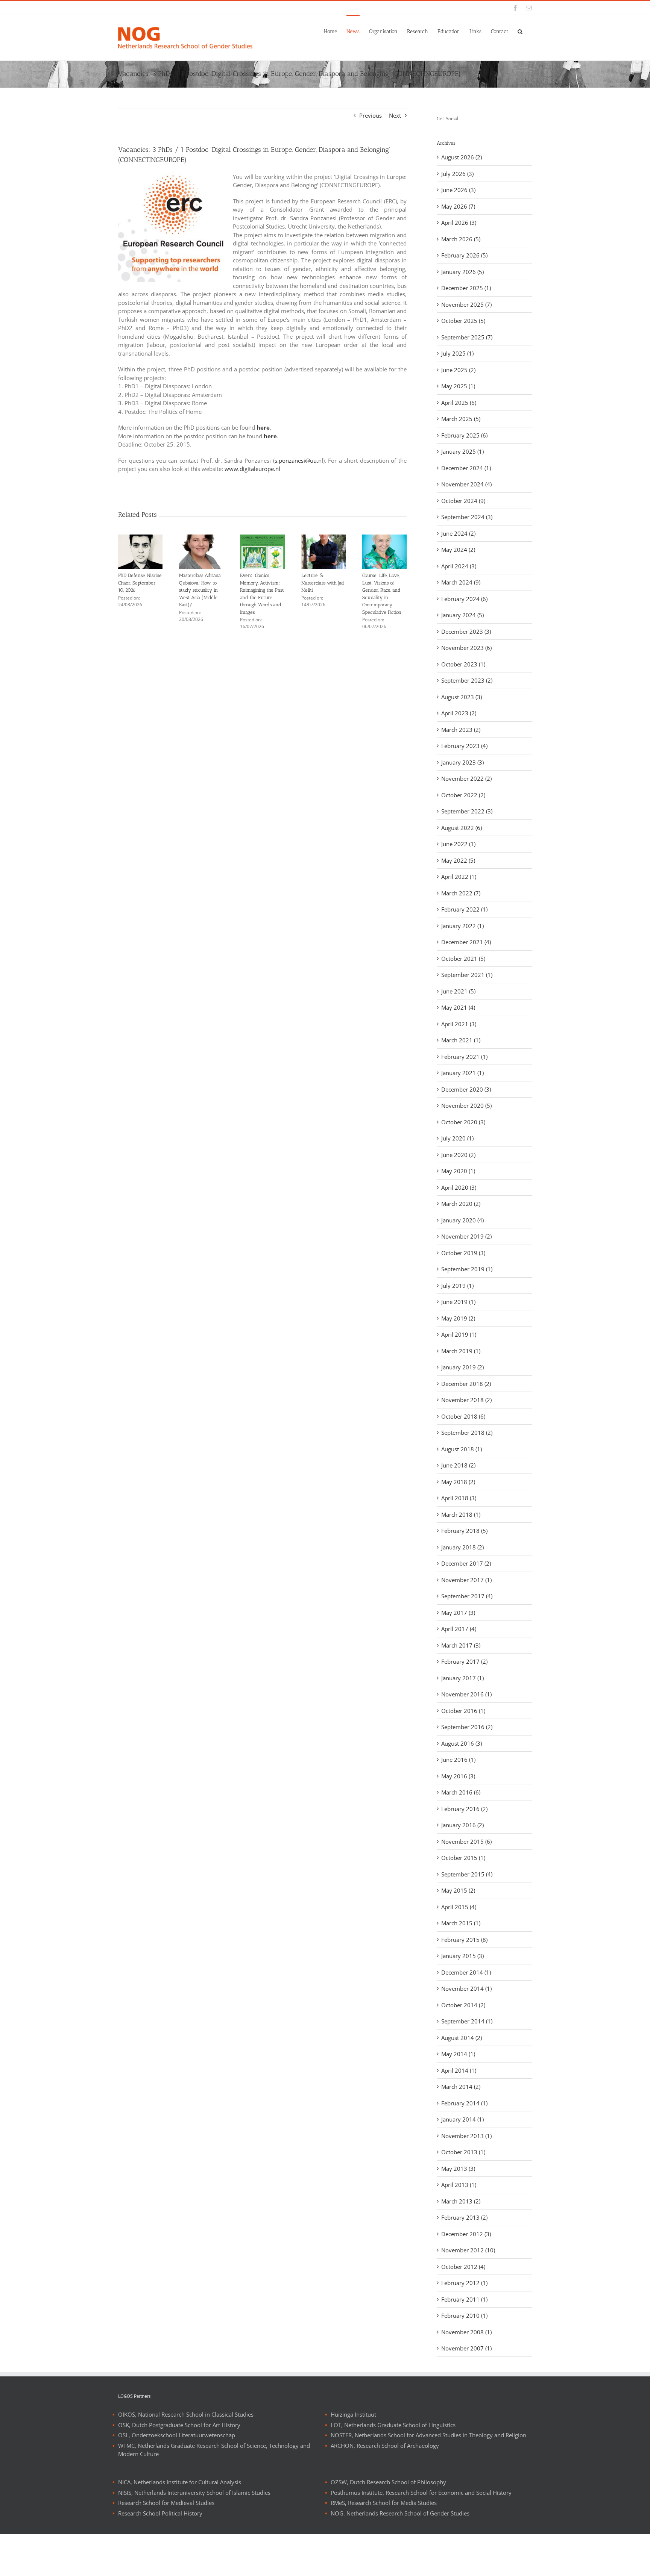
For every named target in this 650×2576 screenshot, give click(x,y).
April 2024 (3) (459, 566)
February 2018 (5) (464, 1531)
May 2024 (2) (458, 550)
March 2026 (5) (461, 239)
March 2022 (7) (461, 893)
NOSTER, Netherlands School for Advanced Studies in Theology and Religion (428, 2435)
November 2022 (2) (466, 778)
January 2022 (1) (462, 926)
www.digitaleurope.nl (252, 469)
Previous (371, 115)
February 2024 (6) (464, 599)
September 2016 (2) (467, 1727)
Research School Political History (160, 2513)
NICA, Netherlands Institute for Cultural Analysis (180, 2482)
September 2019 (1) (467, 1269)
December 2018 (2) (466, 1384)
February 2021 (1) (464, 1057)
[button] (520, 31)
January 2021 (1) (462, 1073)
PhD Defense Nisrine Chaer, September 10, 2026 (140, 583)
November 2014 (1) (466, 1988)
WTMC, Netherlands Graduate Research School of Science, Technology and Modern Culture (214, 2450)
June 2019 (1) (458, 1302)
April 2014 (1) (459, 2070)
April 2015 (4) (459, 1907)
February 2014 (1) (464, 2103)
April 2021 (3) (459, 1024)
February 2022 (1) (464, 909)
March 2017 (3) (461, 1645)
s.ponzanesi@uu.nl (299, 460)
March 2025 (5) (461, 419)
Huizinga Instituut (353, 2414)
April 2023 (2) (459, 713)
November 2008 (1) (466, 2332)
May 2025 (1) (458, 386)
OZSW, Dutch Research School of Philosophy (388, 2482)
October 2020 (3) (463, 1122)
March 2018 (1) (461, 1514)
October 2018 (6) (463, 1416)
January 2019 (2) (462, 1367)
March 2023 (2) (461, 730)
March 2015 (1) (461, 1923)
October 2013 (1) (463, 2152)
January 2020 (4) (462, 1220)
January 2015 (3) (462, 1956)
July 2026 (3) (457, 174)
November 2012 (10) (468, 2250)
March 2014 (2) (461, 2087)
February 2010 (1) (464, 2316)
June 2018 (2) (458, 1465)
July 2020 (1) (457, 1138)
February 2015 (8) (464, 1940)
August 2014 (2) (462, 2038)
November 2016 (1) (466, 1694)
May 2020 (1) (458, 1171)
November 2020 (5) (466, 1106)
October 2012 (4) (463, 2267)
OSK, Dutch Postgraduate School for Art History (179, 2425)
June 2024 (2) (458, 533)
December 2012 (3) (466, 2234)
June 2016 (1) (458, 1760)
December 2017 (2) (466, 1563)
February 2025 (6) (464, 435)
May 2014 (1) (458, 2054)
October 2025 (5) (463, 321)
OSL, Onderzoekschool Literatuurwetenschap (177, 2435)
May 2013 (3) (458, 2169)
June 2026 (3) (458, 190)
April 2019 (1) (459, 1334)
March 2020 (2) (461, 1204)
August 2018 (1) (462, 1449)
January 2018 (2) (462, 1547)
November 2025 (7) (466, 304)
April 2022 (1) (459, 877)
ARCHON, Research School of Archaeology (385, 2446)
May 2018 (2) (458, 1482)
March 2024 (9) (461, 582)
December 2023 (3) (466, 632)
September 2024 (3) (467, 517)
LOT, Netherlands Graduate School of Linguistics (393, 2425)
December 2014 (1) (466, 1972)
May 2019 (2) (458, 1318)
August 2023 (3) (462, 697)
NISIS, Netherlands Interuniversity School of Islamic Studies (194, 2493)
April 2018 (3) (459, 1498)
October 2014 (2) (463, 2005)
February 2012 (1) (464, 2283)
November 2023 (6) (466, 648)
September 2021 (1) (467, 975)
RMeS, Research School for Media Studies (384, 2503)
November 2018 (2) (466, 1400)
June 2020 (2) (458, 1155)
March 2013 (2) (461, 2201)
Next (395, 115)
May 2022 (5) (458, 860)
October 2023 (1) (463, 664)
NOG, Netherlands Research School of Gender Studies (400, 2513)
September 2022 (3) (467, 811)
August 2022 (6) (462, 828)
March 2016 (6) (461, 1792)
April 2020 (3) (459, 1187)
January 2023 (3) (462, 762)
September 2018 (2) (467, 1433)
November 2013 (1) (466, 2136)
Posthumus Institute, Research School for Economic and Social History (421, 2493)
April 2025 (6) (459, 403)
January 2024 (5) (462, 615)
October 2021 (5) (463, 959)
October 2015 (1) (463, 1858)
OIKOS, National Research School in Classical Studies (186, 2414)
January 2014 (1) (462, 2119)
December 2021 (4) (466, 942)
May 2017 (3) (458, 1613)
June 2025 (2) (458, 370)
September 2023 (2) (467, 680)
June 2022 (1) (458, 844)
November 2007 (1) (466, 2348)
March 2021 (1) (461, 1040)
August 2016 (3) (462, 1743)
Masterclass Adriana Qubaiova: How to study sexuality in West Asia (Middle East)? (200, 590)
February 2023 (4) (464, 746)
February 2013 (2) (464, 2217)
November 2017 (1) (466, 1580)
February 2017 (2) (464, 1661)
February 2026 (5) (464, 255)
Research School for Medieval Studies (166, 2503)
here (263, 427)
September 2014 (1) (467, 2021)
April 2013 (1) (459, 2185)
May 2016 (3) (458, 1776)
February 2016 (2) (464, 1809)
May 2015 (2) (458, 1890)
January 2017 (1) (462, 1678)
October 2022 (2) (463, 795)
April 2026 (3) (459, 223)
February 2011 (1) (464, 2299)
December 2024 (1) (466, 468)
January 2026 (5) (462, 272)
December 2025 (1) (466, 288)
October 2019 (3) (463, 1253)
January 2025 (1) (462, 451)
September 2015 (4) (467, 1874)
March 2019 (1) (461, 1351)
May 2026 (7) (458, 206)
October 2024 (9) (463, 501)
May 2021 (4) (458, 1007)
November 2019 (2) (466, 1236)
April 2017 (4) (459, 1629)
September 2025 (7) (467, 337)
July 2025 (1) (457, 353)
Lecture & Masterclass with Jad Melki (323, 583)
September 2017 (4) (467, 1596)
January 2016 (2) (462, 1825)
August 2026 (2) (462, 157)
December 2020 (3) (466, 1089)
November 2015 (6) (466, 1842)
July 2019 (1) (457, 1286)
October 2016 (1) (463, 1711)
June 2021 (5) (458, 991)
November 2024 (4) (466, 484)
